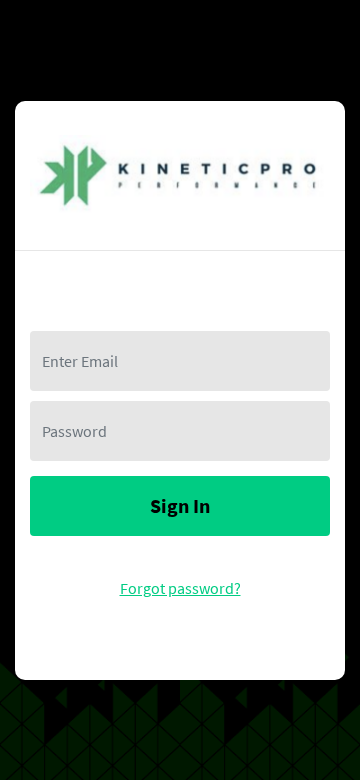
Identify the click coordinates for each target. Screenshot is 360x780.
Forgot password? (180, 588)
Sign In (180, 505)
